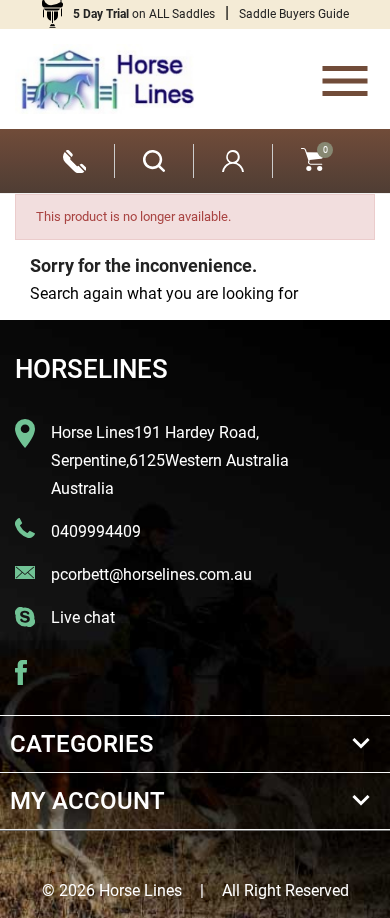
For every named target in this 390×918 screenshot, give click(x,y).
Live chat (83, 617)
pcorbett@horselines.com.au (151, 574)
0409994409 (96, 531)
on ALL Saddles (144, 14)
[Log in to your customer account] (233, 161)
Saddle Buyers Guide (294, 14)
